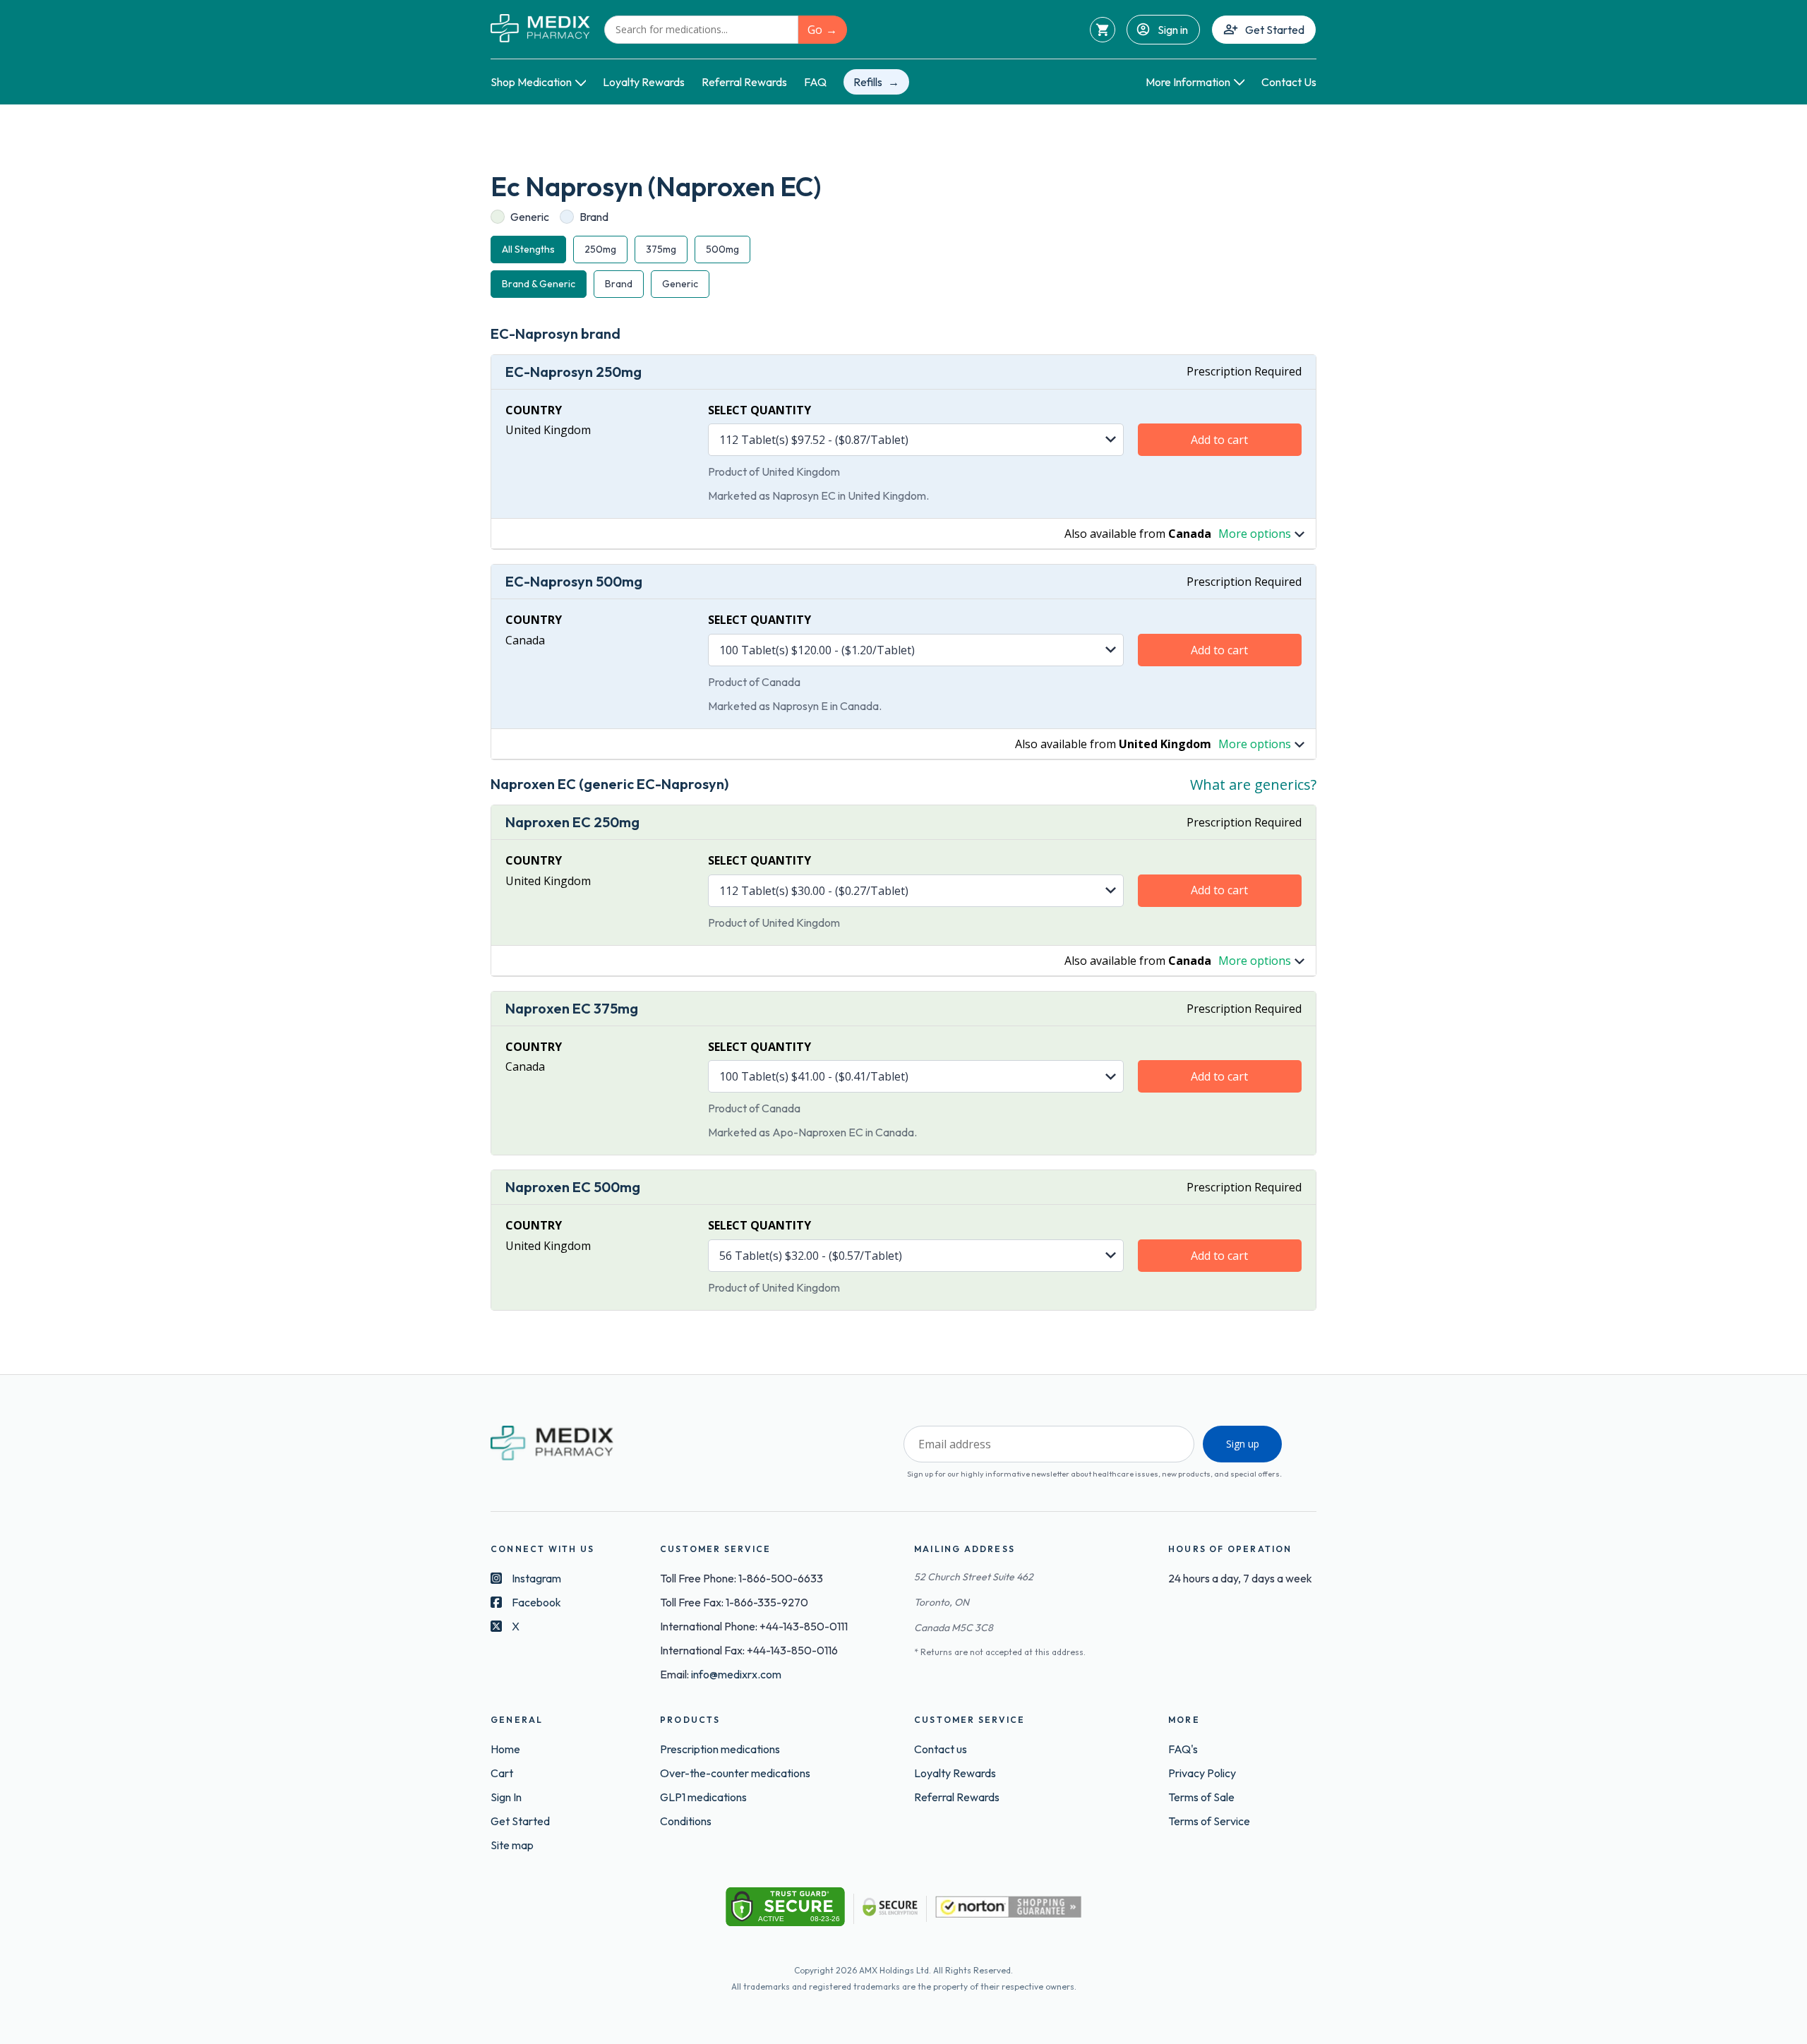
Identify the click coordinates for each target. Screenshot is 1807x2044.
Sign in (1173, 30)
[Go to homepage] (540, 29)
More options (1255, 534)
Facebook (536, 1602)
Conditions (686, 1821)
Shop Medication (531, 82)
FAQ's (1183, 1749)
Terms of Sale (1201, 1797)
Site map (512, 1845)
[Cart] (1103, 30)
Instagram (536, 1578)
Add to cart (1219, 440)
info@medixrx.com (736, 1674)
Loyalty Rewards (644, 82)
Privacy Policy (1202, 1773)
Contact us (941, 1749)
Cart (502, 1773)
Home (505, 1749)
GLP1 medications (703, 1797)
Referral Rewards (744, 82)
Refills (868, 82)
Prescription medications (720, 1749)
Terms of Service (1209, 1821)
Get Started (1275, 30)
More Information (1188, 82)
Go (815, 30)
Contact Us (1289, 82)
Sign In (506, 1797)
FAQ (815, 82)
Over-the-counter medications (735, 1773)
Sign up (1243, 1444)
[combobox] (701, 30)
